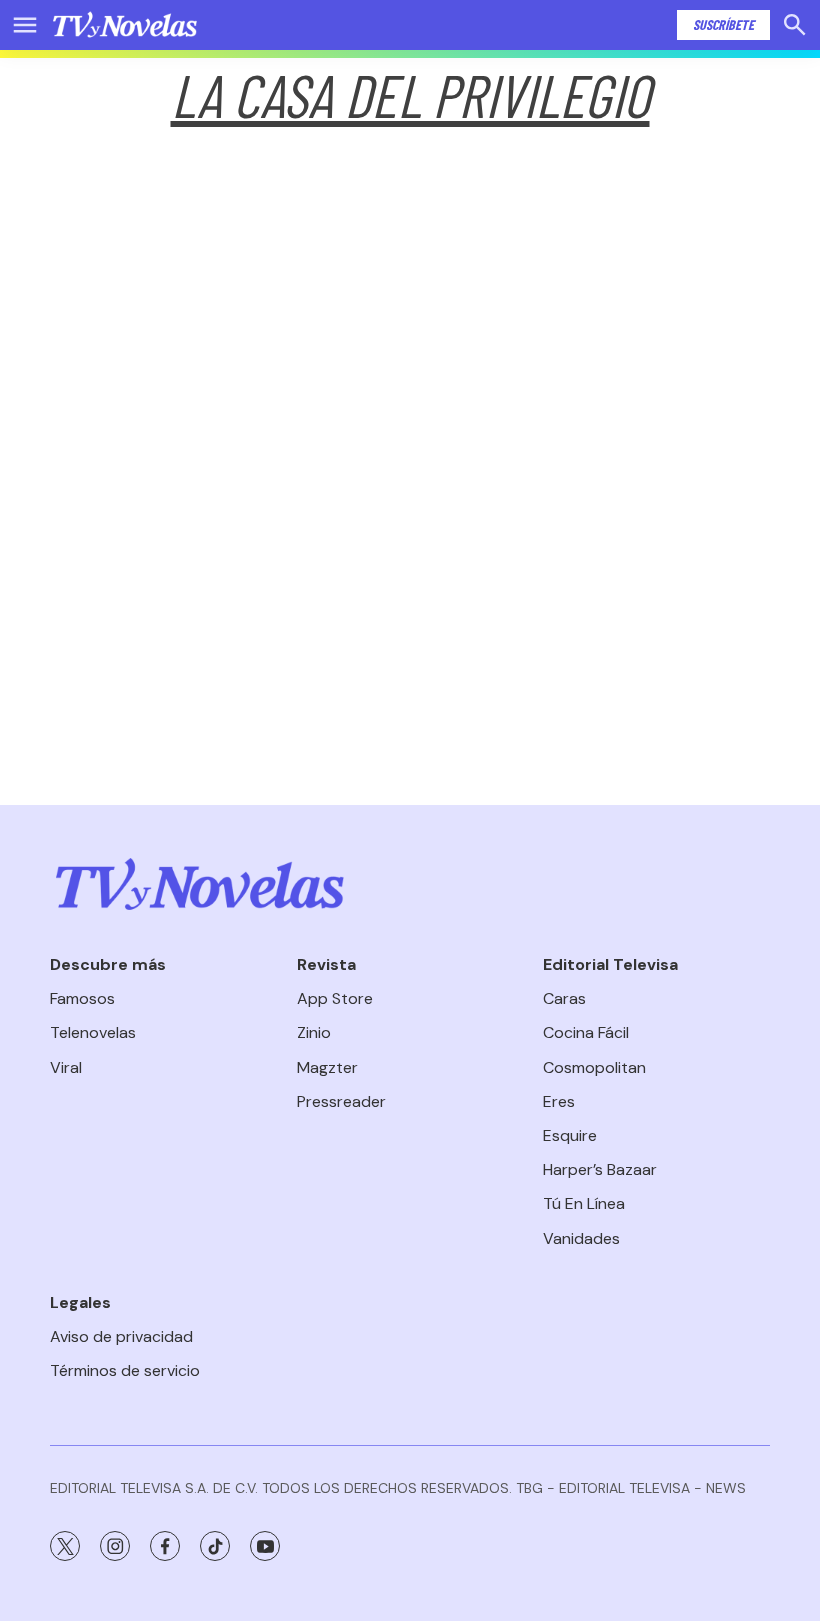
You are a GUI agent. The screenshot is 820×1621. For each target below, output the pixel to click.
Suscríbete (723, 24)
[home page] (125, 25)
